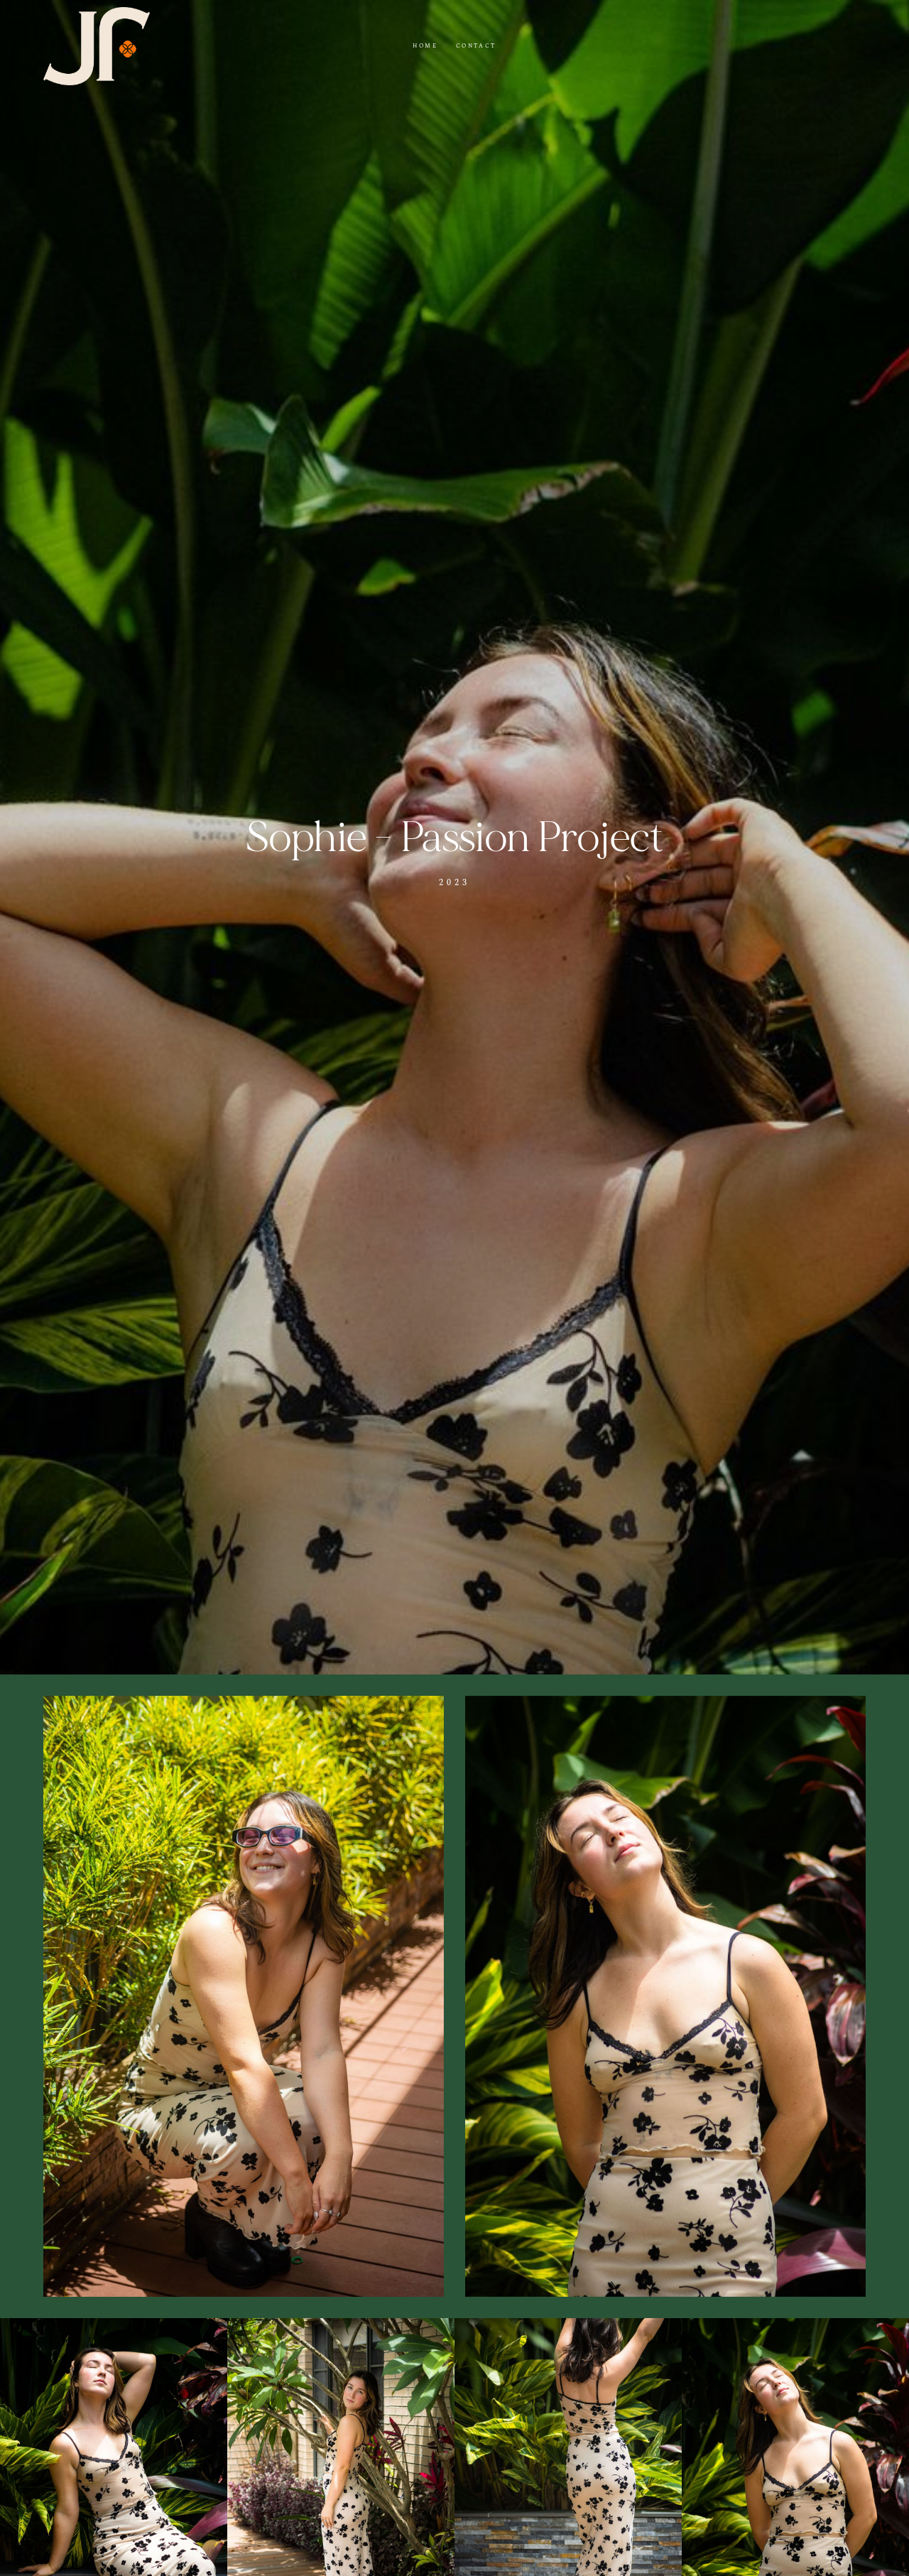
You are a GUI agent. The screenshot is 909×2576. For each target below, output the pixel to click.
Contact (476, 46)
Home (425, 46)
